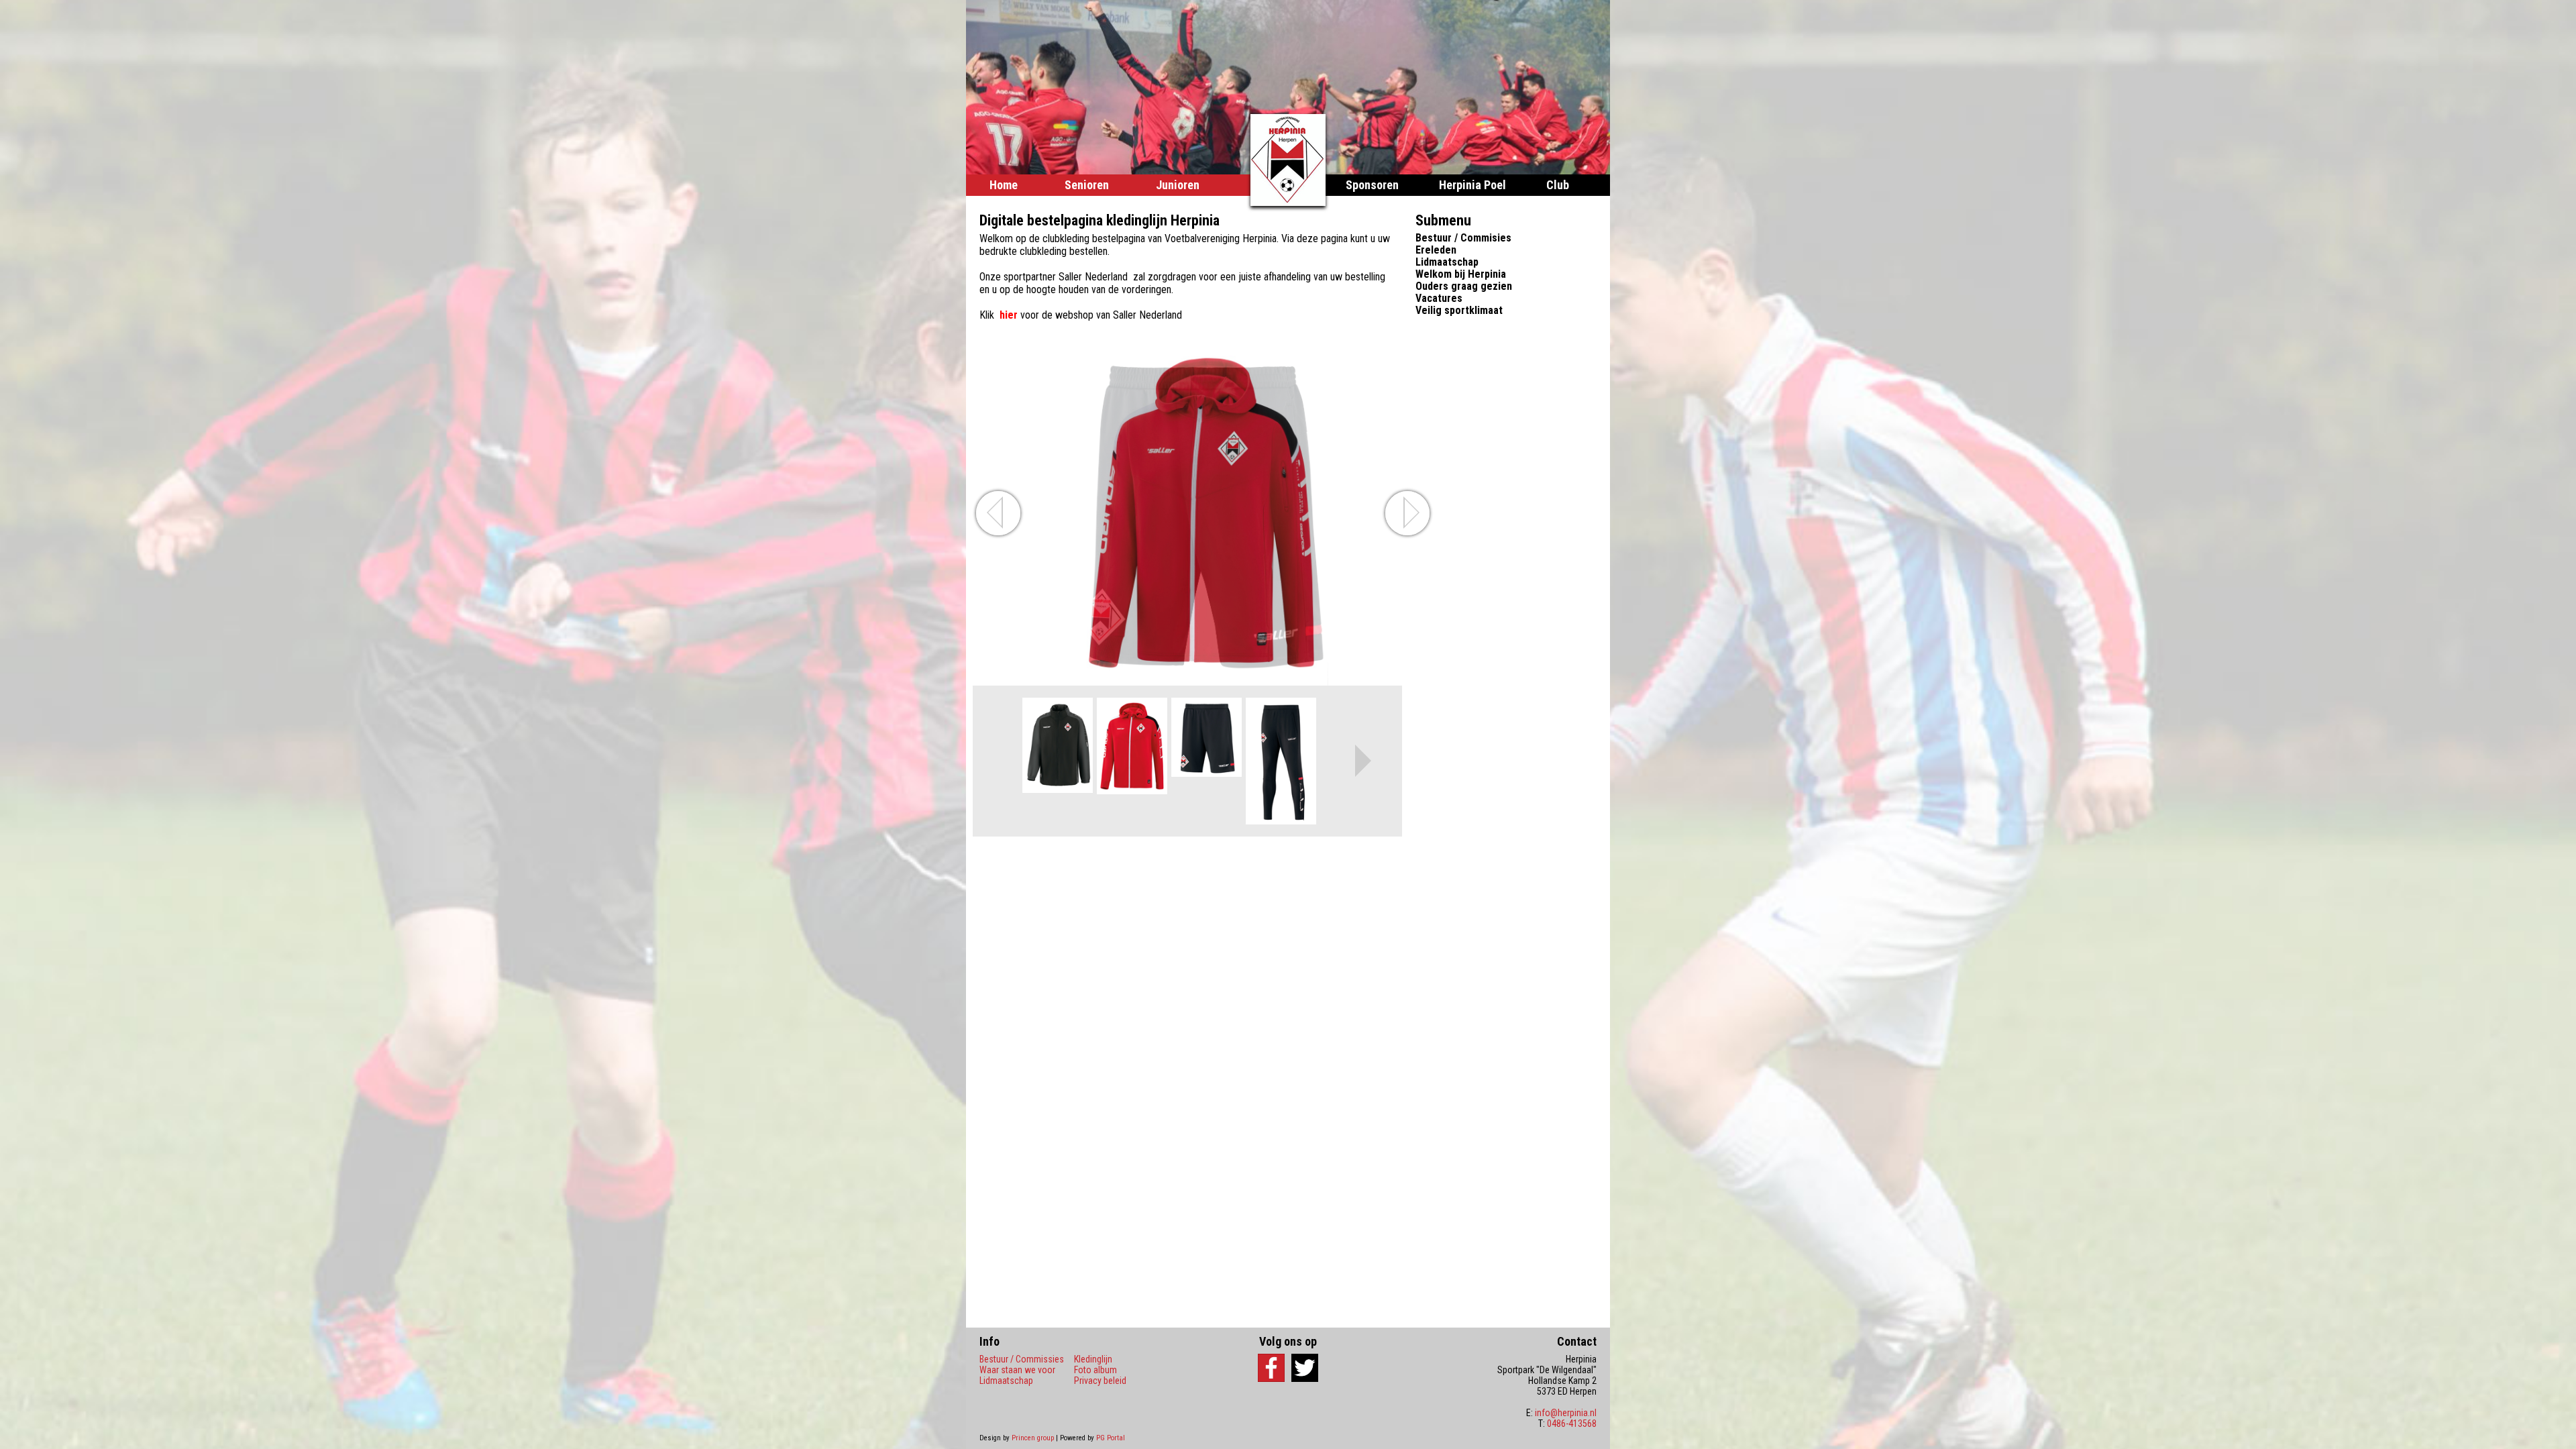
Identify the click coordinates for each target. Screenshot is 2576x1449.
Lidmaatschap (1447, 262)
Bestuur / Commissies (1022, 1359)
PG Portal (1111, 1438)
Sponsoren (1372, 185)
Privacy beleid (1100, 1381)
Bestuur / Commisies (1463, 238)
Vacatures (1439, 298)
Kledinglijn (1093, 1359)
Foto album (1095, 1370)
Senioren (1087, 185)
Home (1004, 185)
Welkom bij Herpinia (1461, 274)
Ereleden (1436, 250)
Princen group (1033, 1438)
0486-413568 (1572, 1424)
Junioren (1178, 185)
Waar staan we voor (1017, 1370)
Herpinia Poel (1472, 185)
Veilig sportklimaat (1459, 310)
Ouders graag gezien (1464, 286)
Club (1558, 185)
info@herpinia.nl (1566, 1413)
